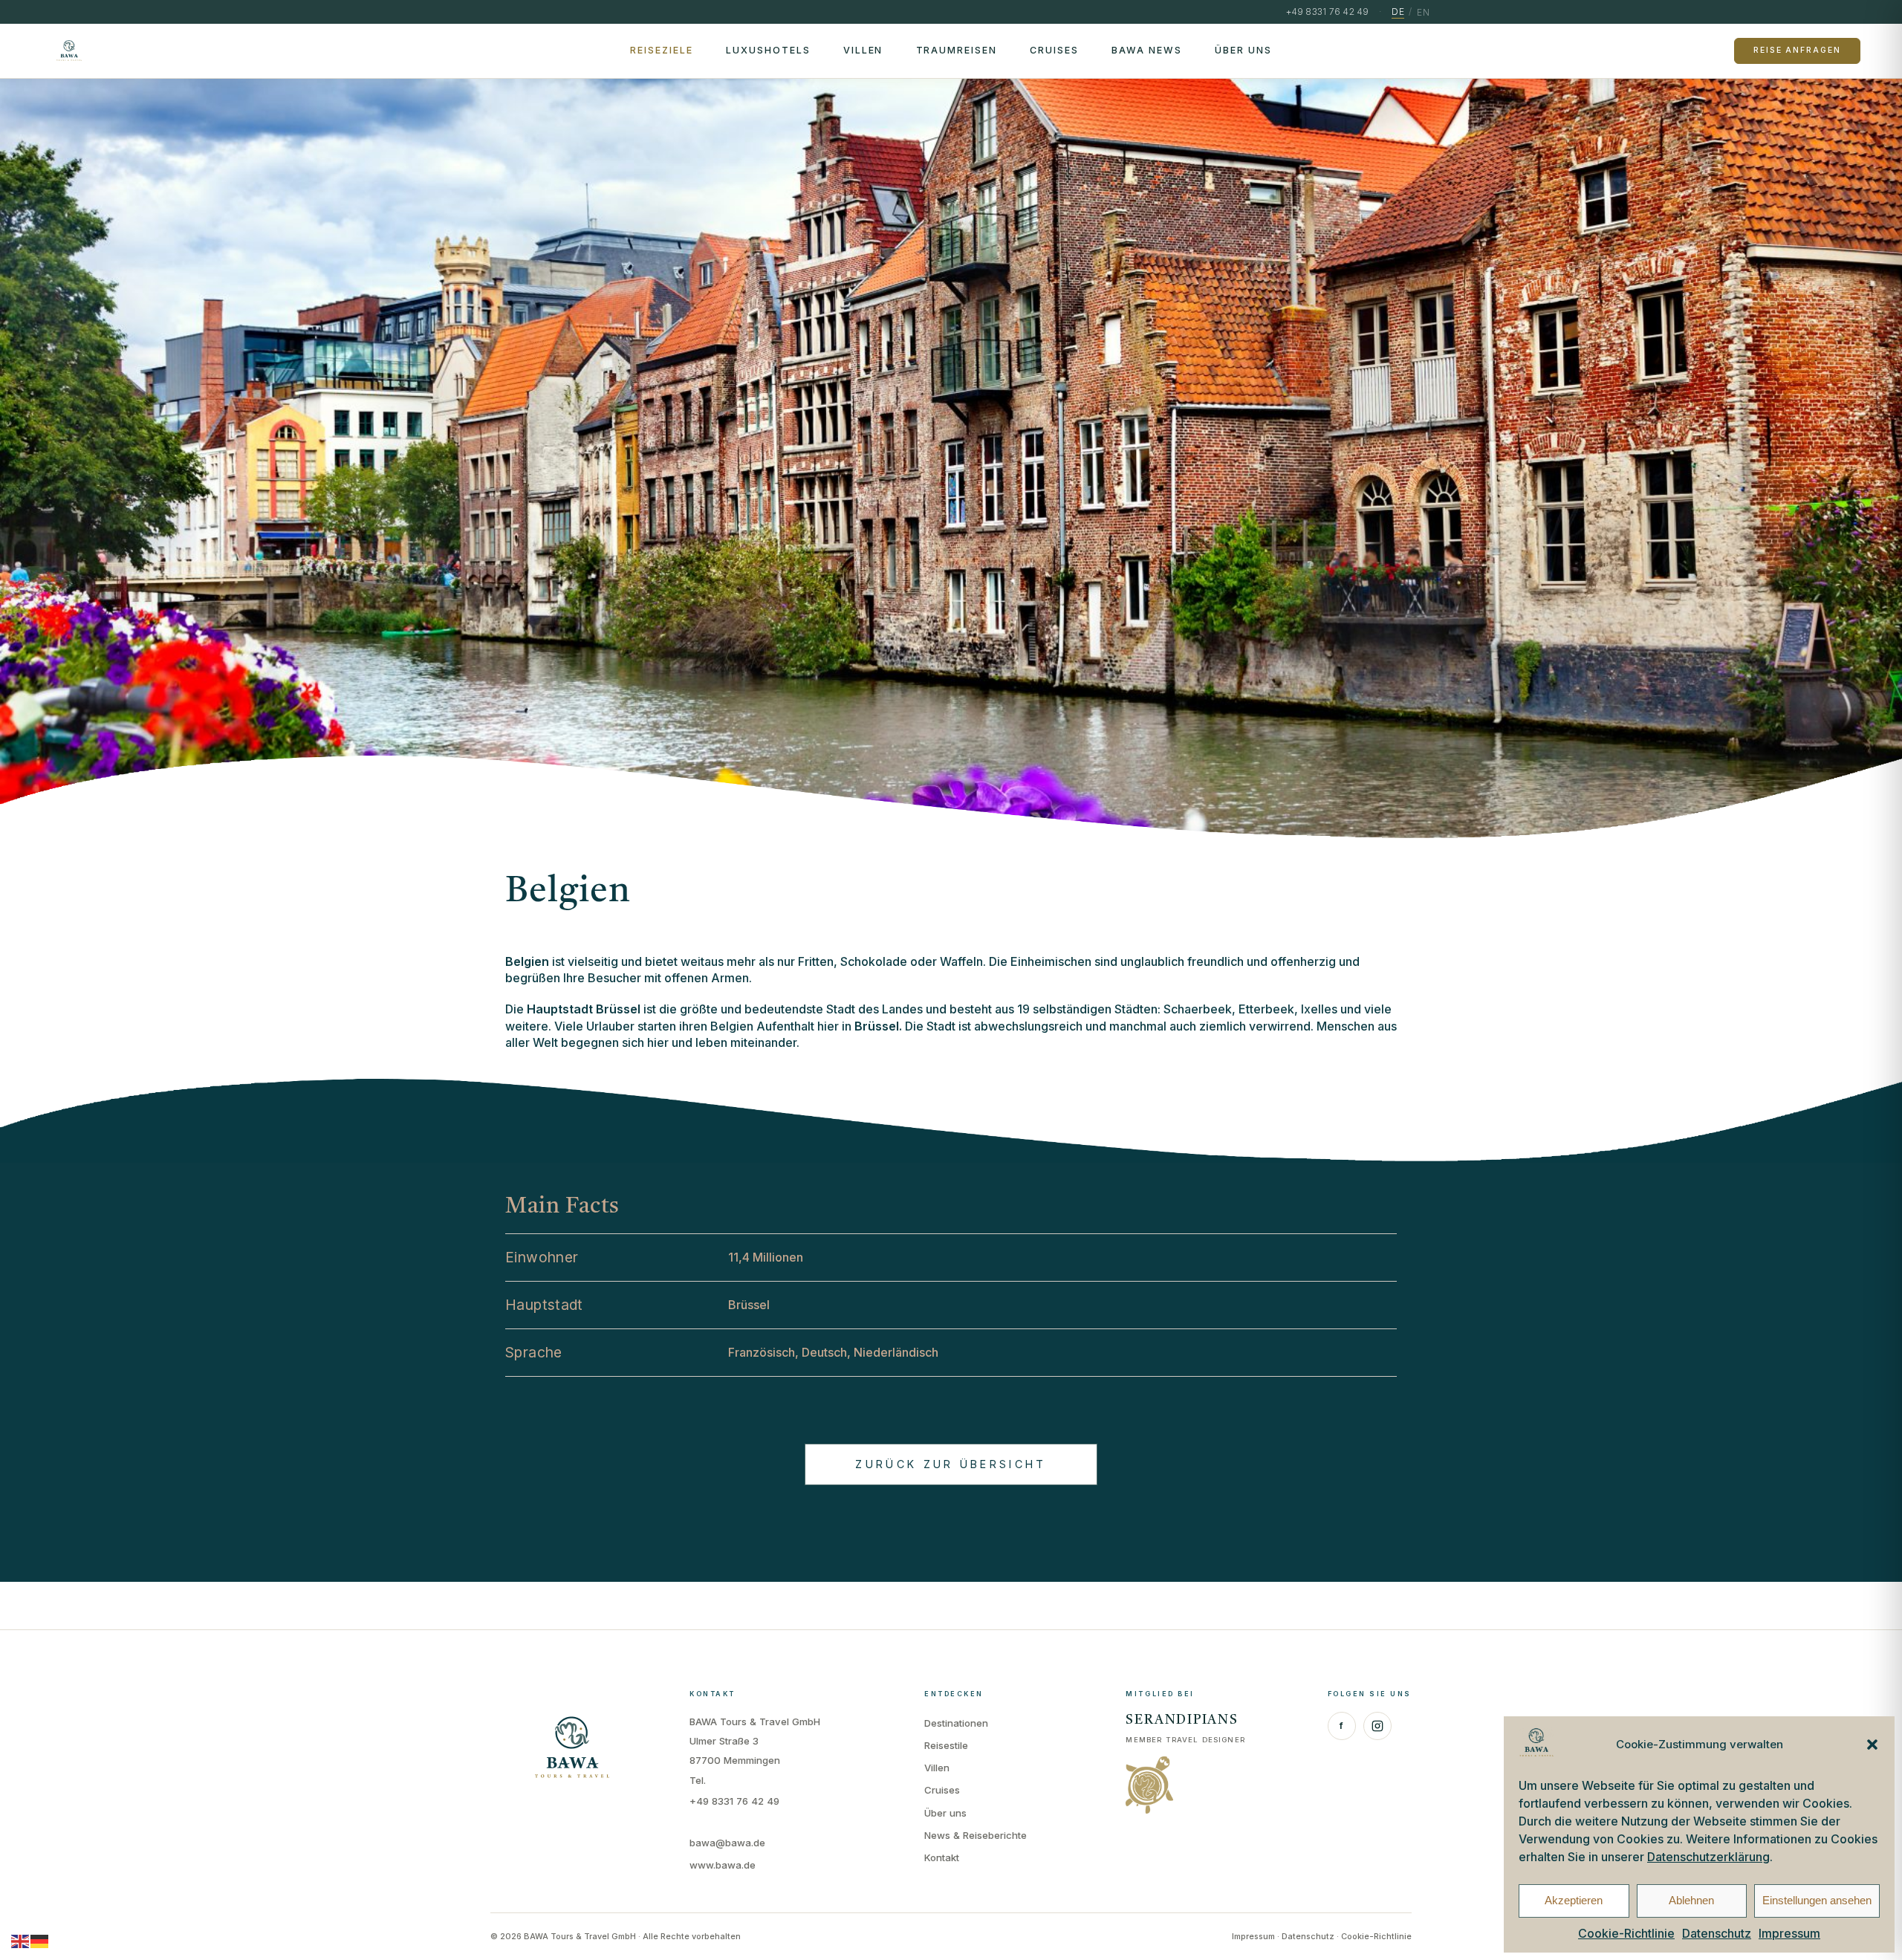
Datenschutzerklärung (1708, 1857)
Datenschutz (1717, 1933)
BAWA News (1147, 50)
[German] (40, 1941)
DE (1398, 12)
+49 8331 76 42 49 (734, 1801)
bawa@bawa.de (727, 1843)
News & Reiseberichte (976, 1835)
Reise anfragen (1797, 50)
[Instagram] (1377, 1726)
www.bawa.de (723, 1865)
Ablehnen (1691, 1900)
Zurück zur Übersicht (951, 1464)
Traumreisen (957, 50)
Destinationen (956, 1723)
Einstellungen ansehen (1817, 1900)
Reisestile (946, 1745)
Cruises (1054, 50)
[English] (21, 1941)
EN (1423, 12)
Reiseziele (662, 50)
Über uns (1243, 50)
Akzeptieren (1574, 1900)
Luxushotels (768, 50)
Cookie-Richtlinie (1626, 1933)
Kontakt (942, 1857)
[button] (1872, 1745)
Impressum (1789, 1933)
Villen (863, 50)
